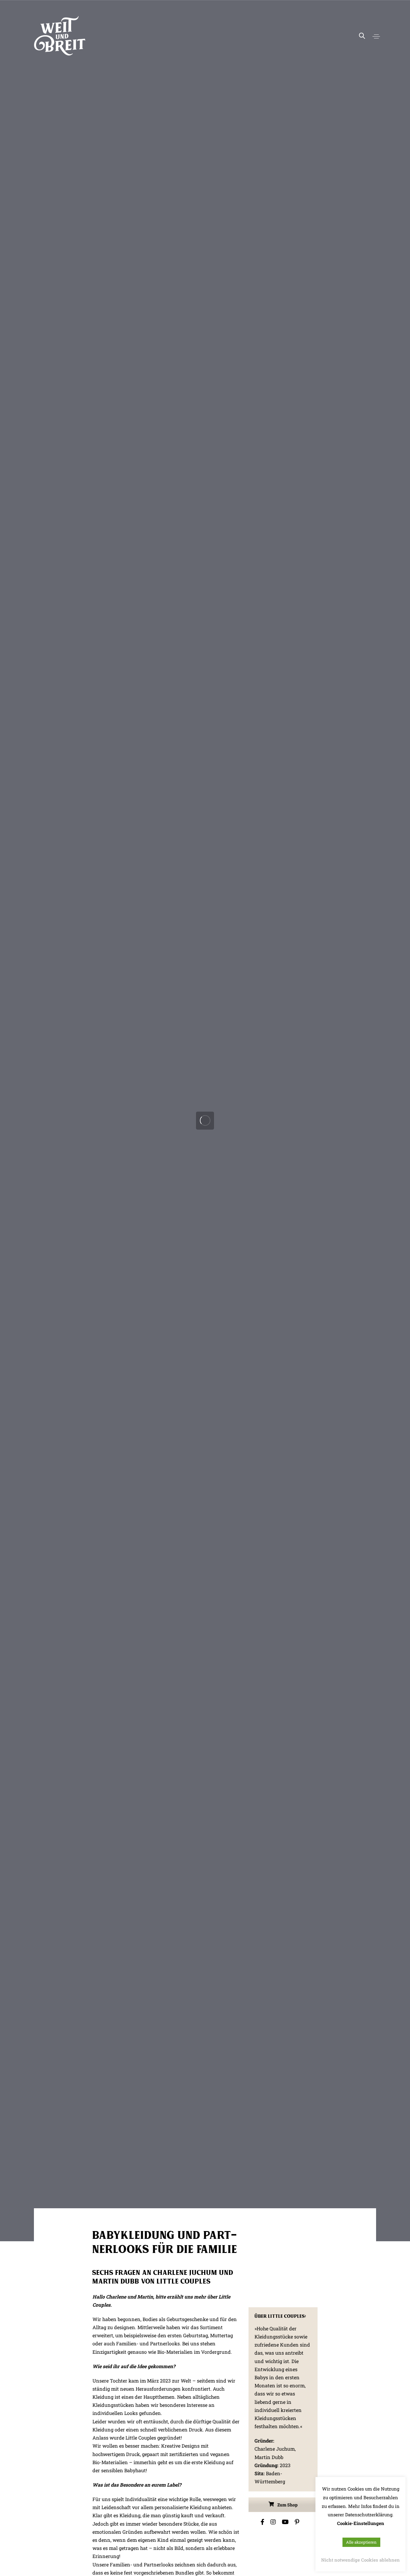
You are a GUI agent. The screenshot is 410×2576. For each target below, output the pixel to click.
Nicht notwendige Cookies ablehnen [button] (360, 2560)
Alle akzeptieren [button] (361, 2542)
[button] (376, 36)
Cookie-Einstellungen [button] (361, 2523)
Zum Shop (287, 2505)
